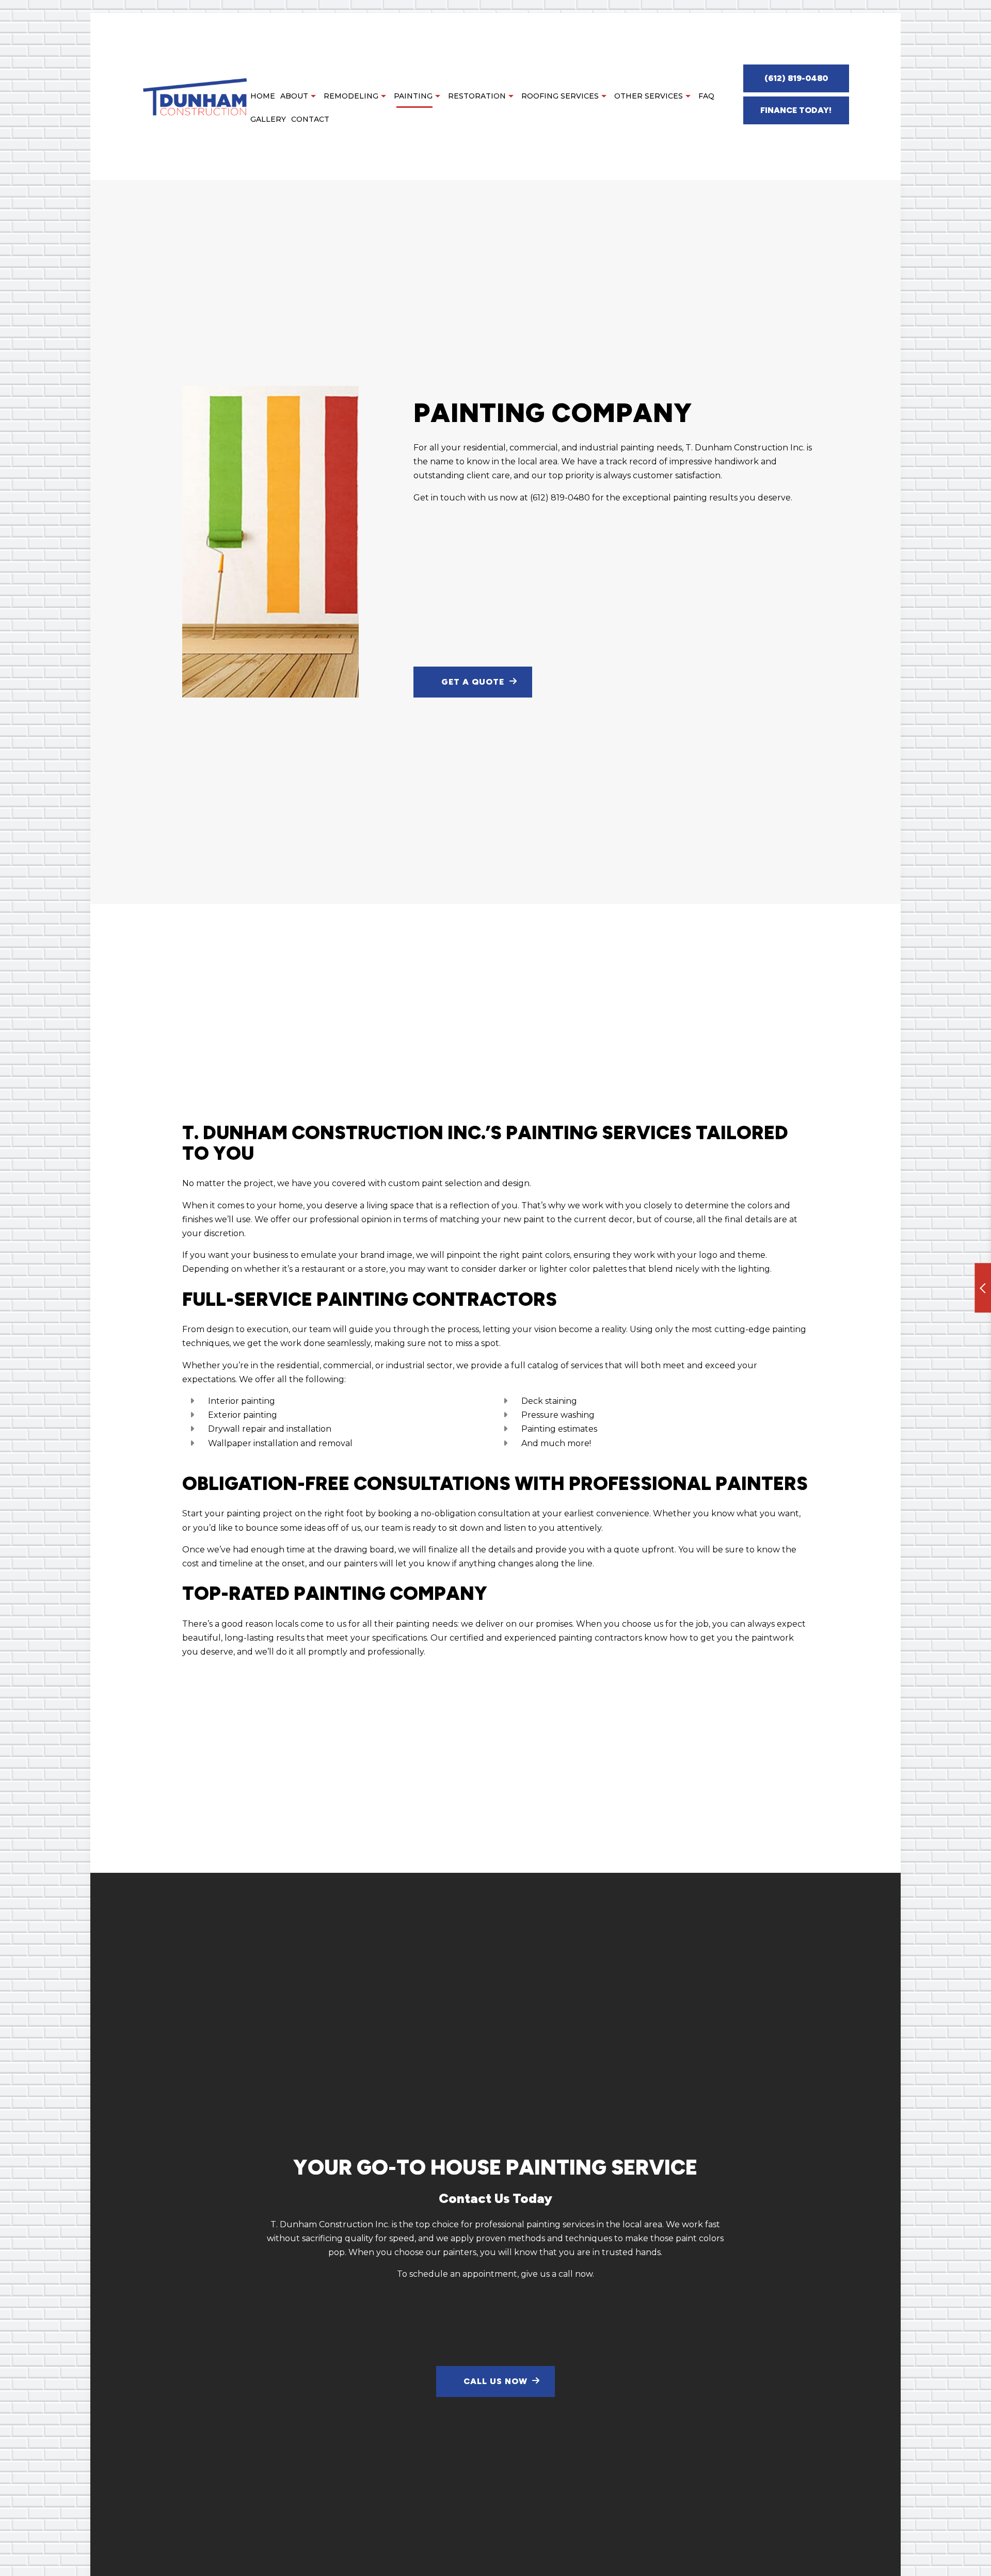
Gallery (268, 119)
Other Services (649, 96)
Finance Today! (796, 110)
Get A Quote (473, 682)
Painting (413, 96)
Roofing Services (560, 96)
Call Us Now (495, 2381)
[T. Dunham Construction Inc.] (195, 96)
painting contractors (600, 1638)
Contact (310, 119)
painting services (561, 2224)
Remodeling (351, 96)
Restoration (477, 96)
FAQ (706, 96)
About (294, 96)
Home (263, 96)
